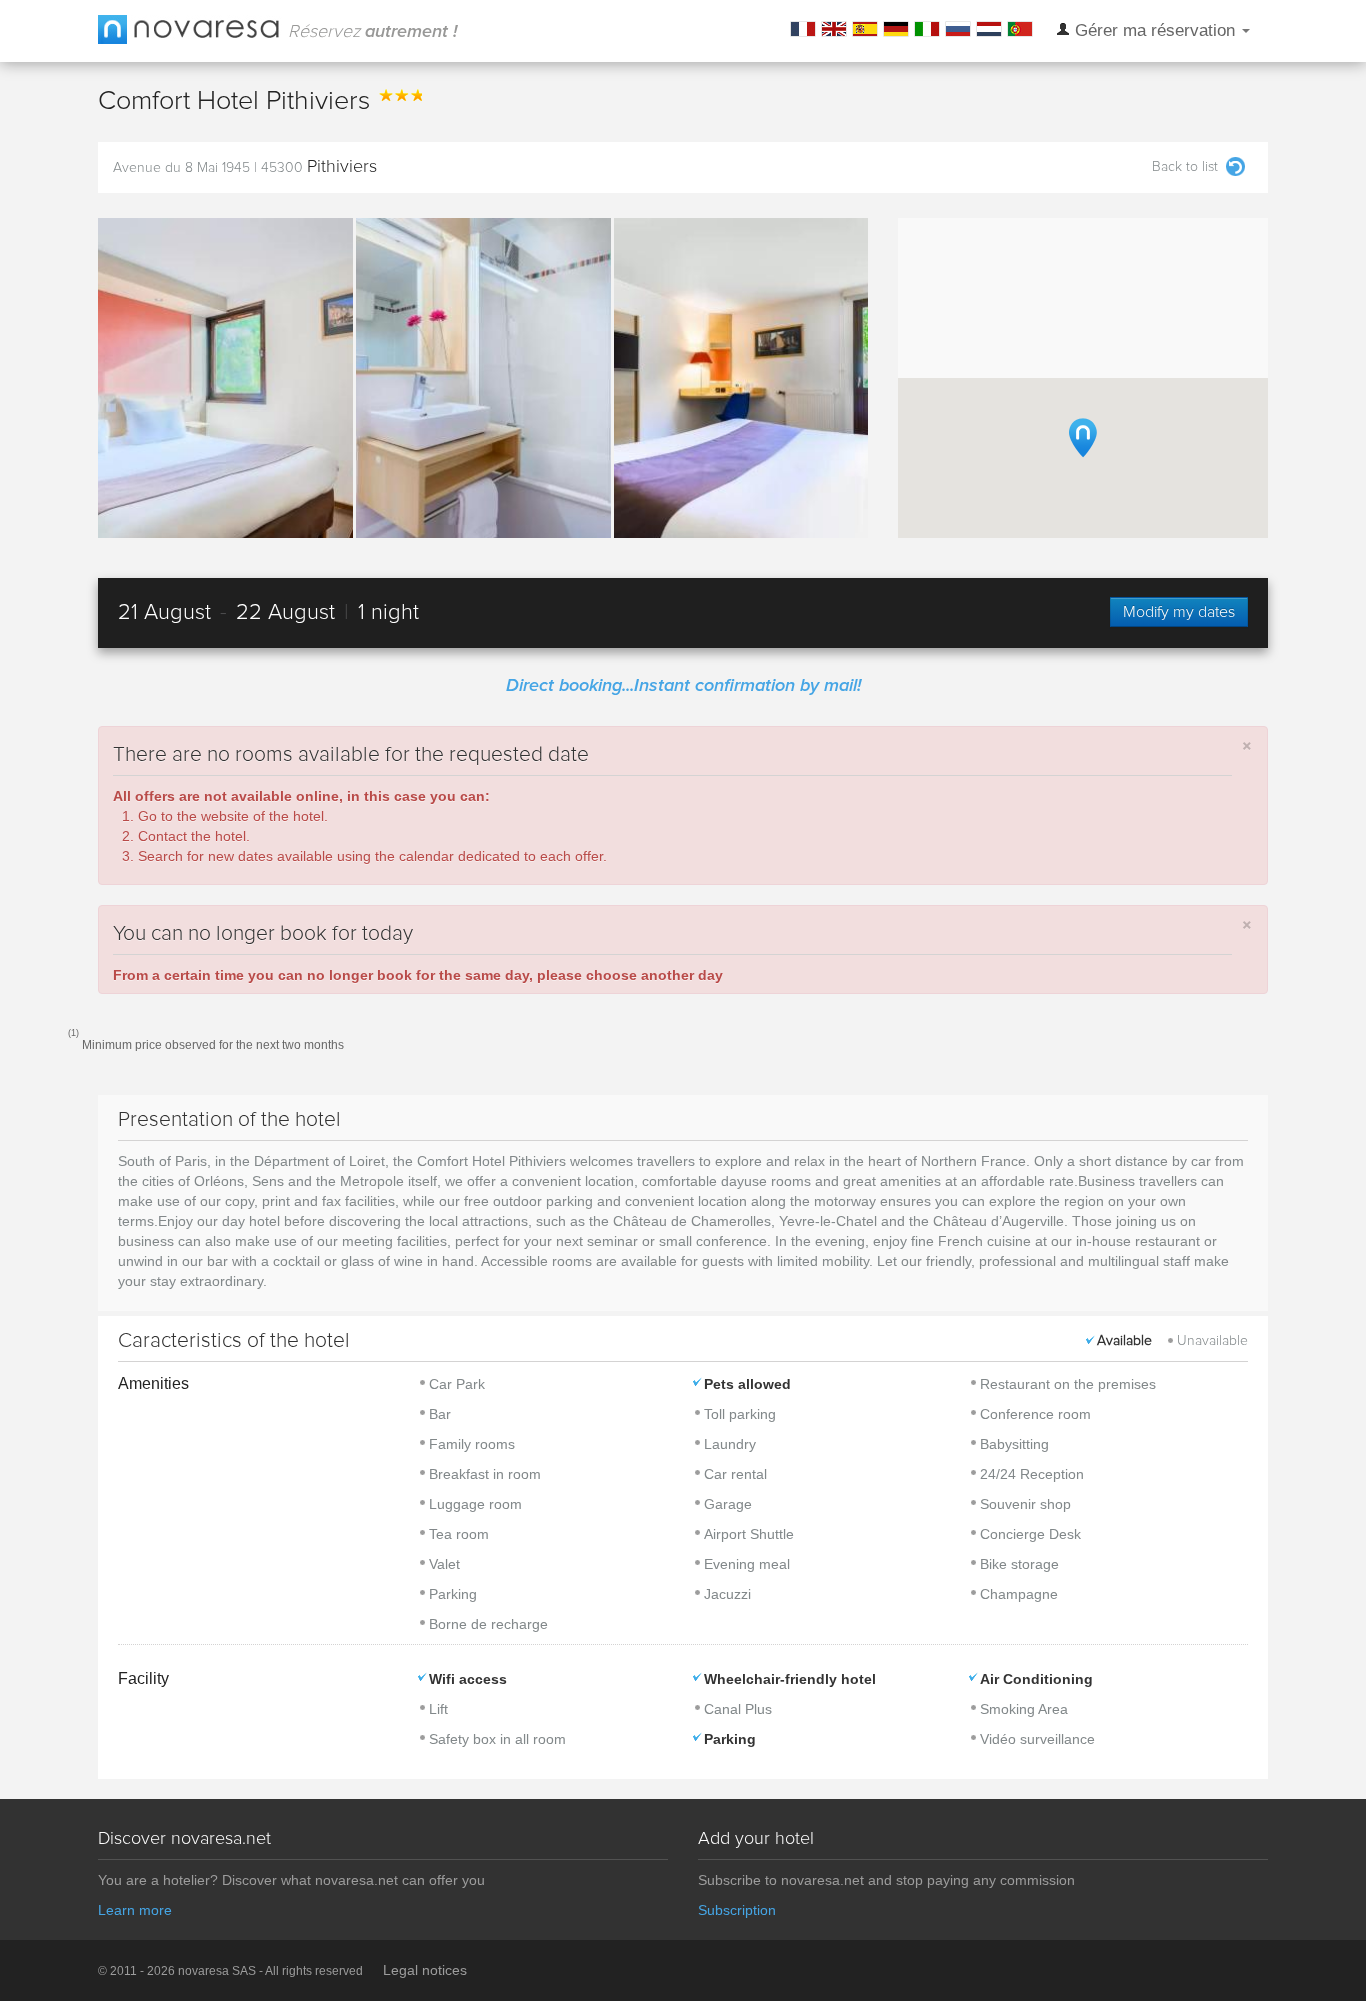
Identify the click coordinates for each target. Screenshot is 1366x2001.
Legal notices (425, 1970)
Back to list (1185, 167)
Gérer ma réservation (1155, 30)
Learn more (135, 1910)
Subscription (737, 1910)
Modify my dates (1179, 612)
